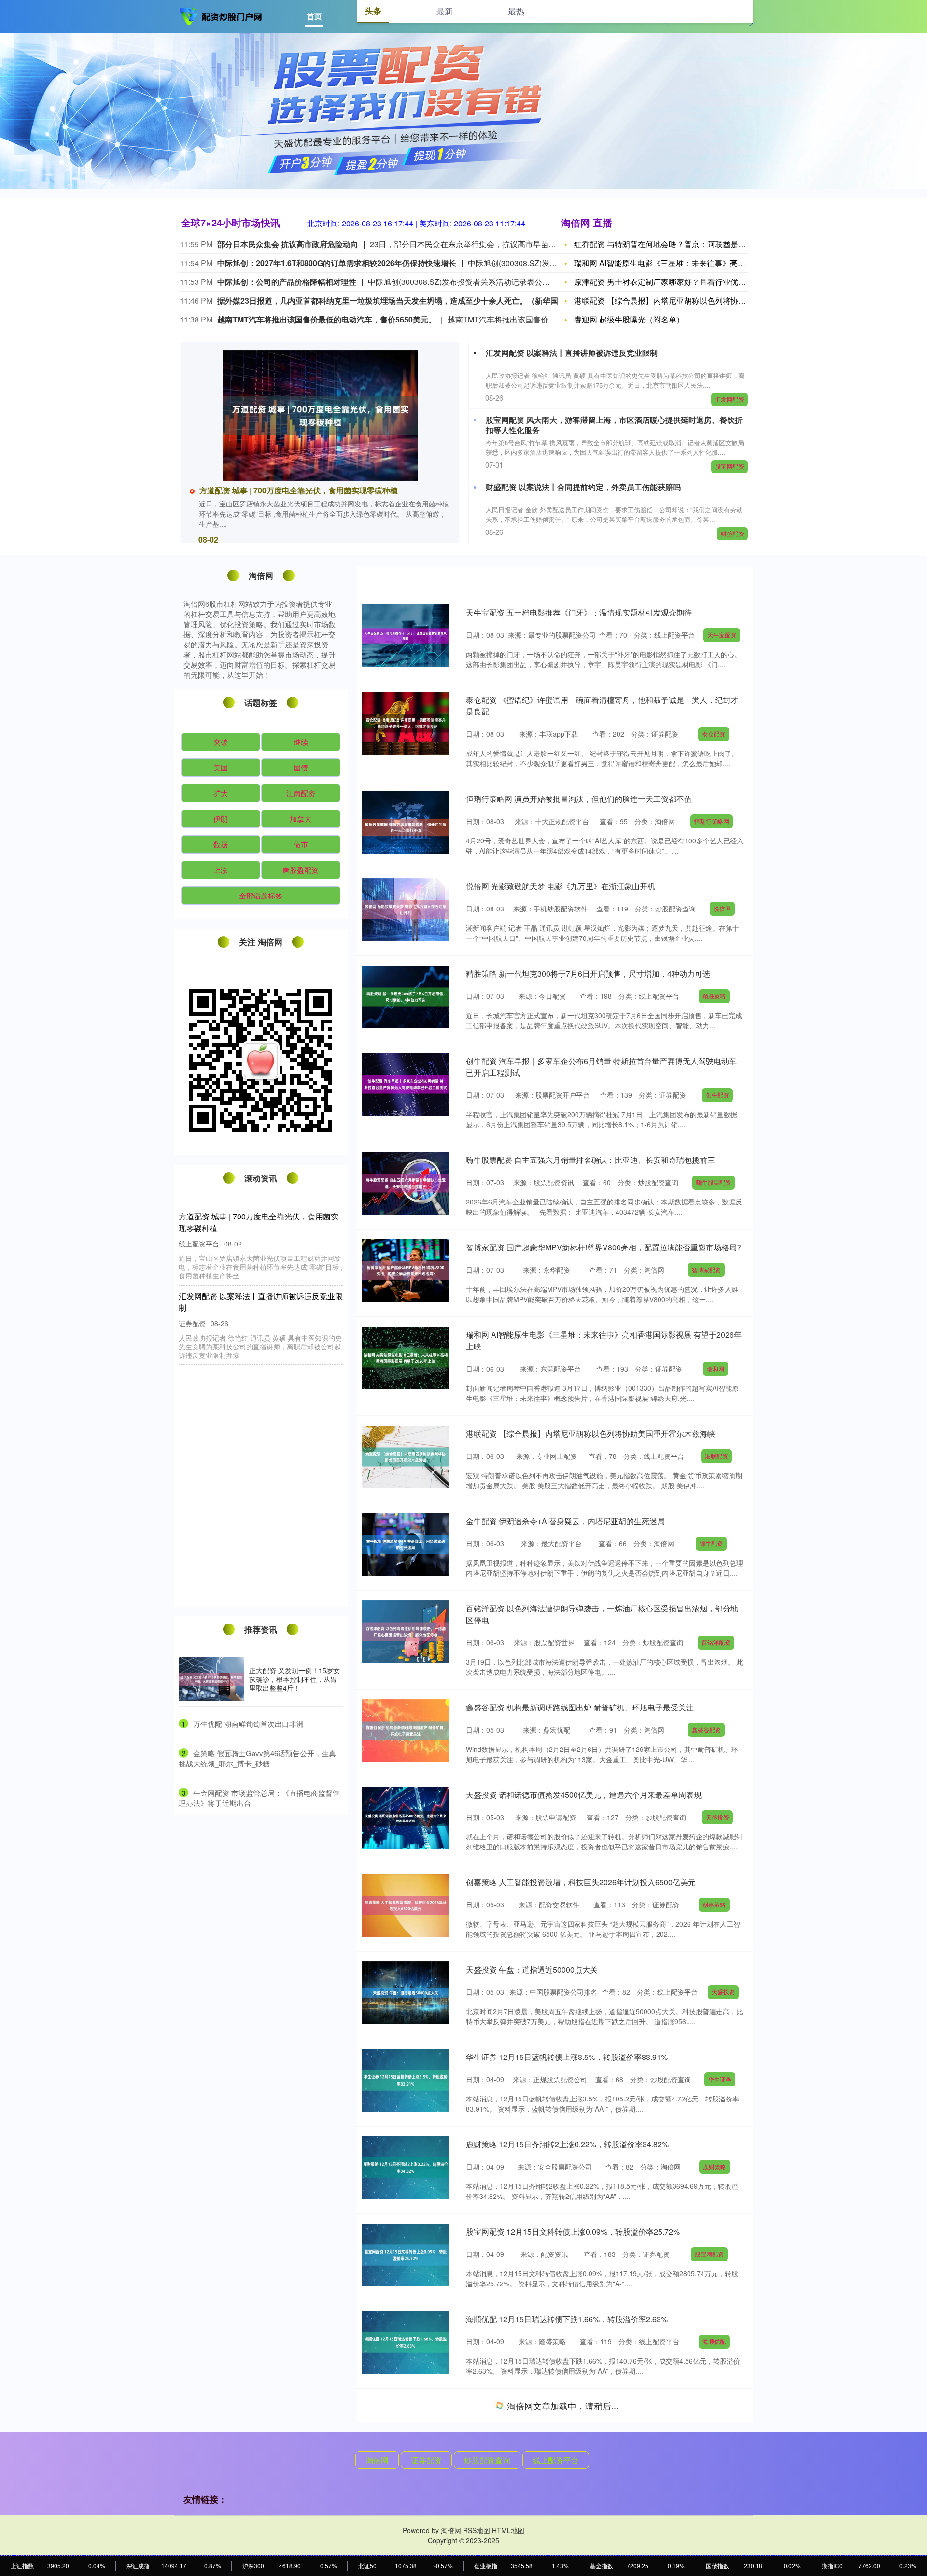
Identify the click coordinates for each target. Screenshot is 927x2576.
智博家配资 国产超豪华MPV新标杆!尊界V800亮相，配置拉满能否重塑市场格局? (604, 1247)
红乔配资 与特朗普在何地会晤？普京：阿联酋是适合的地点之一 (683, 244)
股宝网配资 (730, 466)
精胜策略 (714, 996)
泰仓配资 (714, 734)
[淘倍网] (221, 15)
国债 (301, 767)
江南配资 (301, 793)
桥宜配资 (721, 2429)
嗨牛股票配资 (714, 1182)
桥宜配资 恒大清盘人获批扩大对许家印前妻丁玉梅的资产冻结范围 (579, 2406)
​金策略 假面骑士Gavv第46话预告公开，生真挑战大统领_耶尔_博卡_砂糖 (257, 1758)
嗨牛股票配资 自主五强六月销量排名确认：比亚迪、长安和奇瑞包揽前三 (590, 1160)
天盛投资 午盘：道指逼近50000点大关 (532, 1969)
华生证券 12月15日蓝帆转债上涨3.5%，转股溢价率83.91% (567, 2057)
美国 (221, 767)
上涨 (221, 870)
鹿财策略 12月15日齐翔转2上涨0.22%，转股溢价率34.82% (567, 2144)
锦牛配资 (711, 1543)
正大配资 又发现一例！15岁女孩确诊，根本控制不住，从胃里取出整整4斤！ (295, 1679)
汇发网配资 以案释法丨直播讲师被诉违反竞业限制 (572, 353)
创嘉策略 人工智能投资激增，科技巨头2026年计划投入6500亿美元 (581, 1882)
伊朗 (221, 819)
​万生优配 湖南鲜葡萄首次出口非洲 (248, 1724)
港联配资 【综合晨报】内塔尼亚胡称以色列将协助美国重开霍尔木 (687, 301)
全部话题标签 (261, 895)
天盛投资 (717, 1817)
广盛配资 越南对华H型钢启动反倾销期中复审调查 (551, 2494)
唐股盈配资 (301, 870)
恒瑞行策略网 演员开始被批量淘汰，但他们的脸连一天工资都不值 (579, 799)
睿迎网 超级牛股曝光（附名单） (629, 319)
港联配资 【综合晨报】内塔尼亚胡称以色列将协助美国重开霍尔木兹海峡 (590, 1434)
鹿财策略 (715, 2166)
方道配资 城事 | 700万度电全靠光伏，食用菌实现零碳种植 (299, 490)
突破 (221, 742)
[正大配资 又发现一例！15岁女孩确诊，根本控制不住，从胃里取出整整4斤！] (211, 1679)
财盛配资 (732, 533)
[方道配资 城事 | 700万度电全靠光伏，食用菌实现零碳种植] (320, 416)
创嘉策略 (714, 1904)
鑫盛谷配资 (706, 1729)
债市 (301, 844)
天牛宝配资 (722, 635)
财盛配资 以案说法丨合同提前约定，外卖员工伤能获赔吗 (583, 487)
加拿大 (301, 819)
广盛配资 (717, 2516)
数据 (221, 844)
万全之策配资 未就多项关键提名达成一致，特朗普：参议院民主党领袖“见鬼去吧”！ (261, 1540)
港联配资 (716, 1456)
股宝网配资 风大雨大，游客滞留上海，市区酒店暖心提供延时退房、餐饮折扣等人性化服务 (614, 425)
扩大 (221, 793)
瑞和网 (716, 1368)
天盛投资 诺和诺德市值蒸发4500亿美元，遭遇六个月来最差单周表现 (584, 1795)
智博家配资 (706, 1269)
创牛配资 (717, 1095)
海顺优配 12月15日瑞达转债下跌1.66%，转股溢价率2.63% (567, 2319)
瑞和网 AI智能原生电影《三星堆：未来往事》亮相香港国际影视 (683, 263)
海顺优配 (714, 2341)
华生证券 (720, 2079)
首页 (314, 16)
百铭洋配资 (716, 1642)
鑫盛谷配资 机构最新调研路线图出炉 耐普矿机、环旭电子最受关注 (580, 1707)
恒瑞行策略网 (712, 821)
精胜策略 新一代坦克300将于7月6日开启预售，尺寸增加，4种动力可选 (588, 973)
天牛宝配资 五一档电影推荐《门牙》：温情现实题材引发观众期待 (579, 612)
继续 (301, 742)
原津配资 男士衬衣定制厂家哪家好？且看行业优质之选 (668, 282)
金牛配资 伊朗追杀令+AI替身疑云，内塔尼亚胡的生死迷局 (565, 1521)
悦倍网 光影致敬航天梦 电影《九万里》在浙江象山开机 (561, 886)
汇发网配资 (730, 399)
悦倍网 (722, 908)
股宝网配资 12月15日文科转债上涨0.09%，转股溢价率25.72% (573, 2232)
